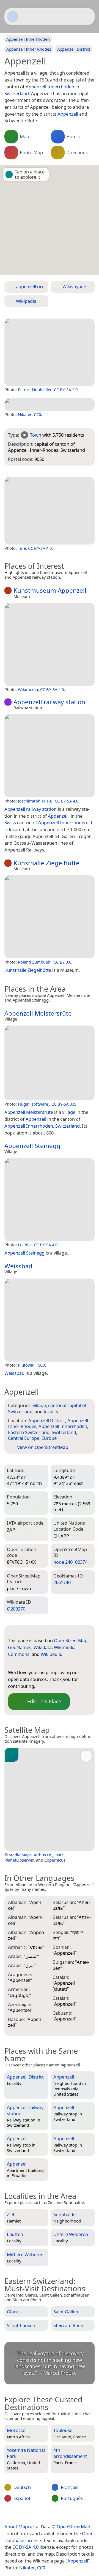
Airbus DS (43, 1855)
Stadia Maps (20, 1855)
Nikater (25, 414)
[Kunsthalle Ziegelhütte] (50, 917)
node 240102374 (70, 1562)
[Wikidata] (34, 1663)
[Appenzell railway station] (50, 756)
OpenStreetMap (71, 1640)
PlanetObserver (19, 1860)
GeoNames (20, 1647)
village (39, 1405)
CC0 (37, 414)
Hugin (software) (34, 1104)
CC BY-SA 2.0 (66, 390)
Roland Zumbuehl (35, 962)
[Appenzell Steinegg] (50, 1200)
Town (36, 435)
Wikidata (43, 1647)
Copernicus (55, 1860)
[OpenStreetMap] (12, 1663)
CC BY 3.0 (62, 962)
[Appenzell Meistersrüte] (50, 1063)
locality (51, 1411)
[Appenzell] (50, 352)
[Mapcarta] (13, 17)
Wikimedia (28, 689)
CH (56, 1536)
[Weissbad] (50, 1320)
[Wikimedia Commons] (45, 1663)
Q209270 (16, 1609)
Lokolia (25, 1245)
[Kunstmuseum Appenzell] (50, 644)
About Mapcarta (21, 2527)
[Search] (88, 17)
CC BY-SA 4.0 (40, 548)
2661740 (62, 1582)
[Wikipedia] (56, 1663)
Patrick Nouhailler (35, 390)
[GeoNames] (23, 1663)
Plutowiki (27, 1365)
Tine (22, 548)
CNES (59, 1855)
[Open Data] (22, 1632)
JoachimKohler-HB (35, 801)
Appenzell (78, 2561)
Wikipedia (51, 1654)
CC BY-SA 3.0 (63, 1104)
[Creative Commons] (69, 2515)
